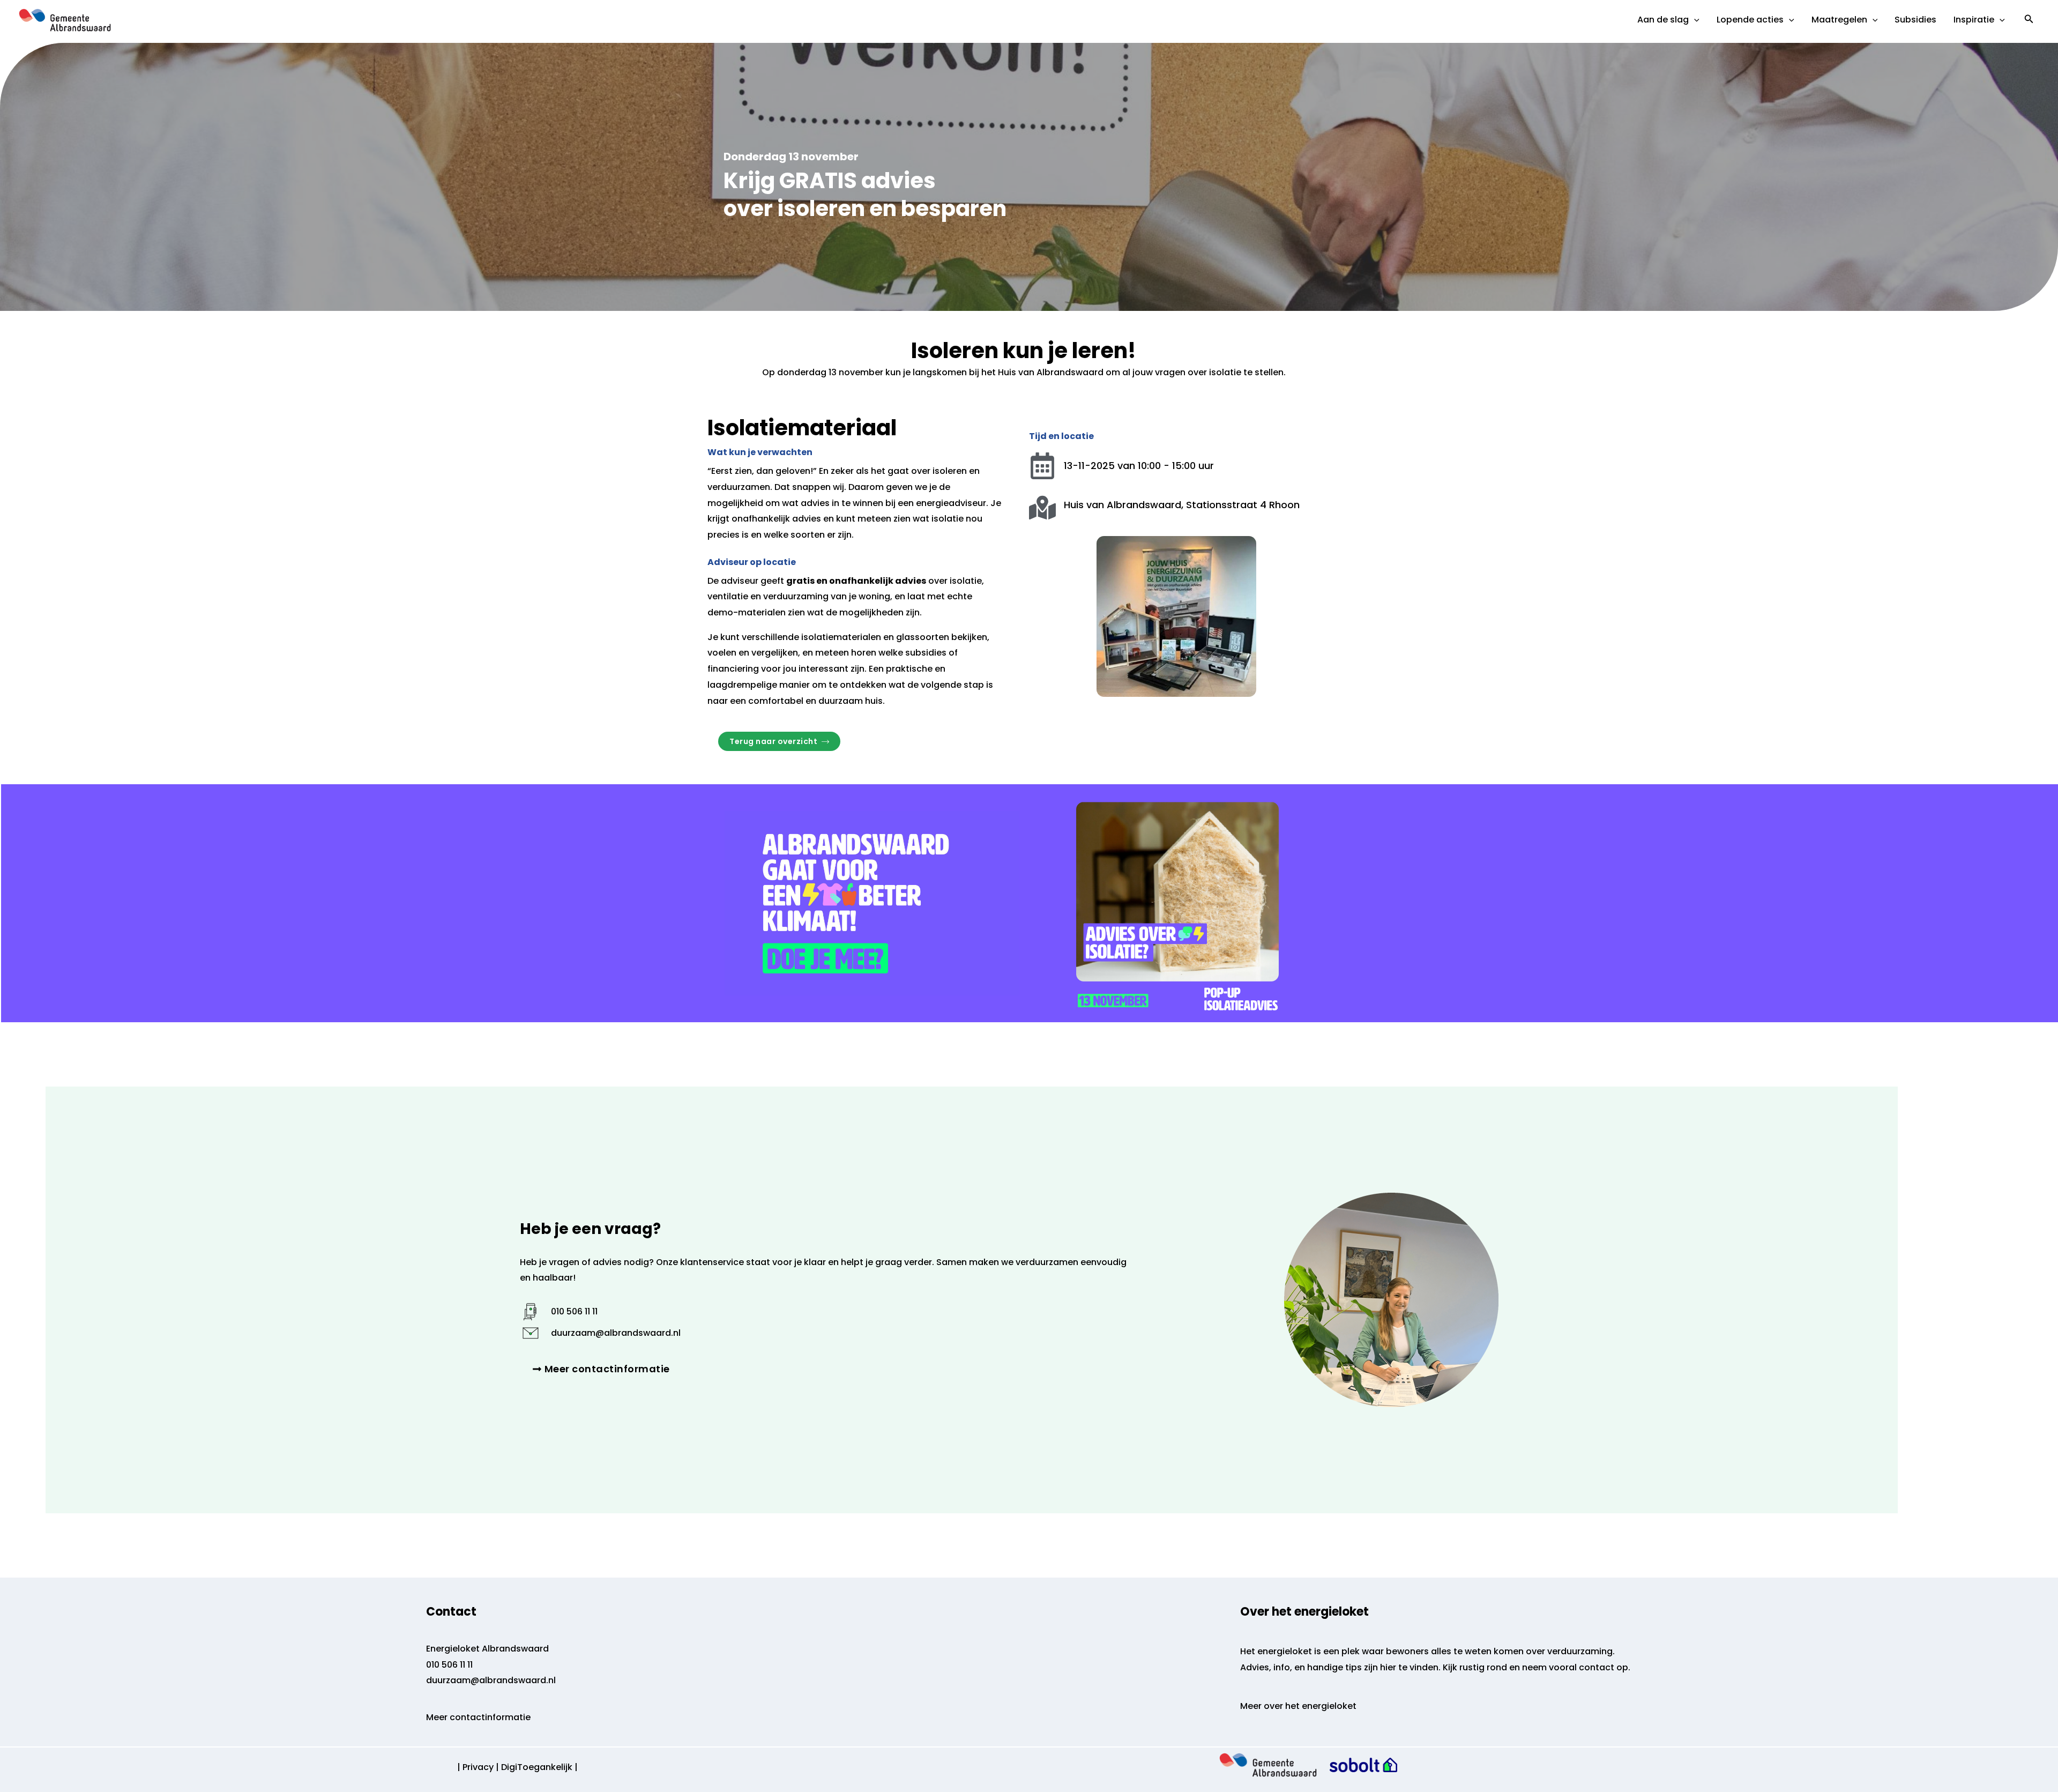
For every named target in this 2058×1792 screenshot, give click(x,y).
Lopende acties (1750, 20)
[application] (1694, 20)
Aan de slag (1663, 20)
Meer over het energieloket (1298, 1706)
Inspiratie (1974, 20)
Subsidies (1915, 20)
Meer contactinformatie (478, 1717)
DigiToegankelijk (537, 1767)
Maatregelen (1839, 20)
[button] (2029, 20)
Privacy (478, 1767)
